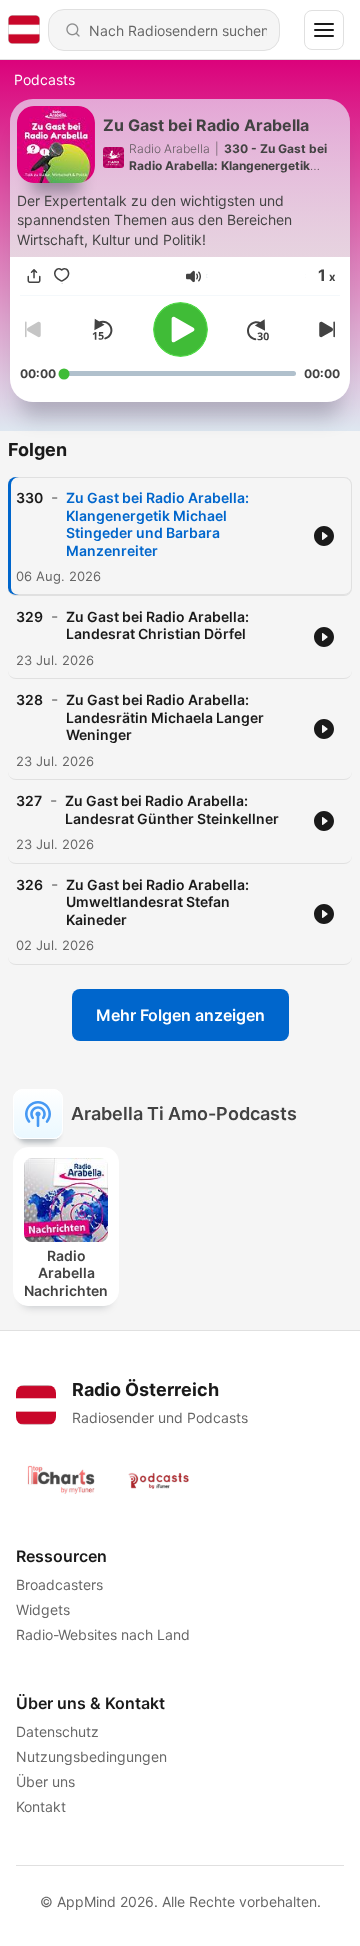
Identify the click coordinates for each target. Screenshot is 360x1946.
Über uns (45, 1781)
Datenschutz (57, 1731)
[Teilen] (34, 276)
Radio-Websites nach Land (103, 1634)
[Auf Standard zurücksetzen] (102, 330)
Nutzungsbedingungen (91, 1756)
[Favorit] (62, 276)
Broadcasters (59, 1584)
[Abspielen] (180, 329)
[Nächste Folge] (324, 330)
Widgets (43, 1609)
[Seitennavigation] (324, 30)
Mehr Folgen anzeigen (180, 1015)
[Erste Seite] (258, 330)
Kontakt (41, 1806)
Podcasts (44, 79)
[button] (193, 276)
